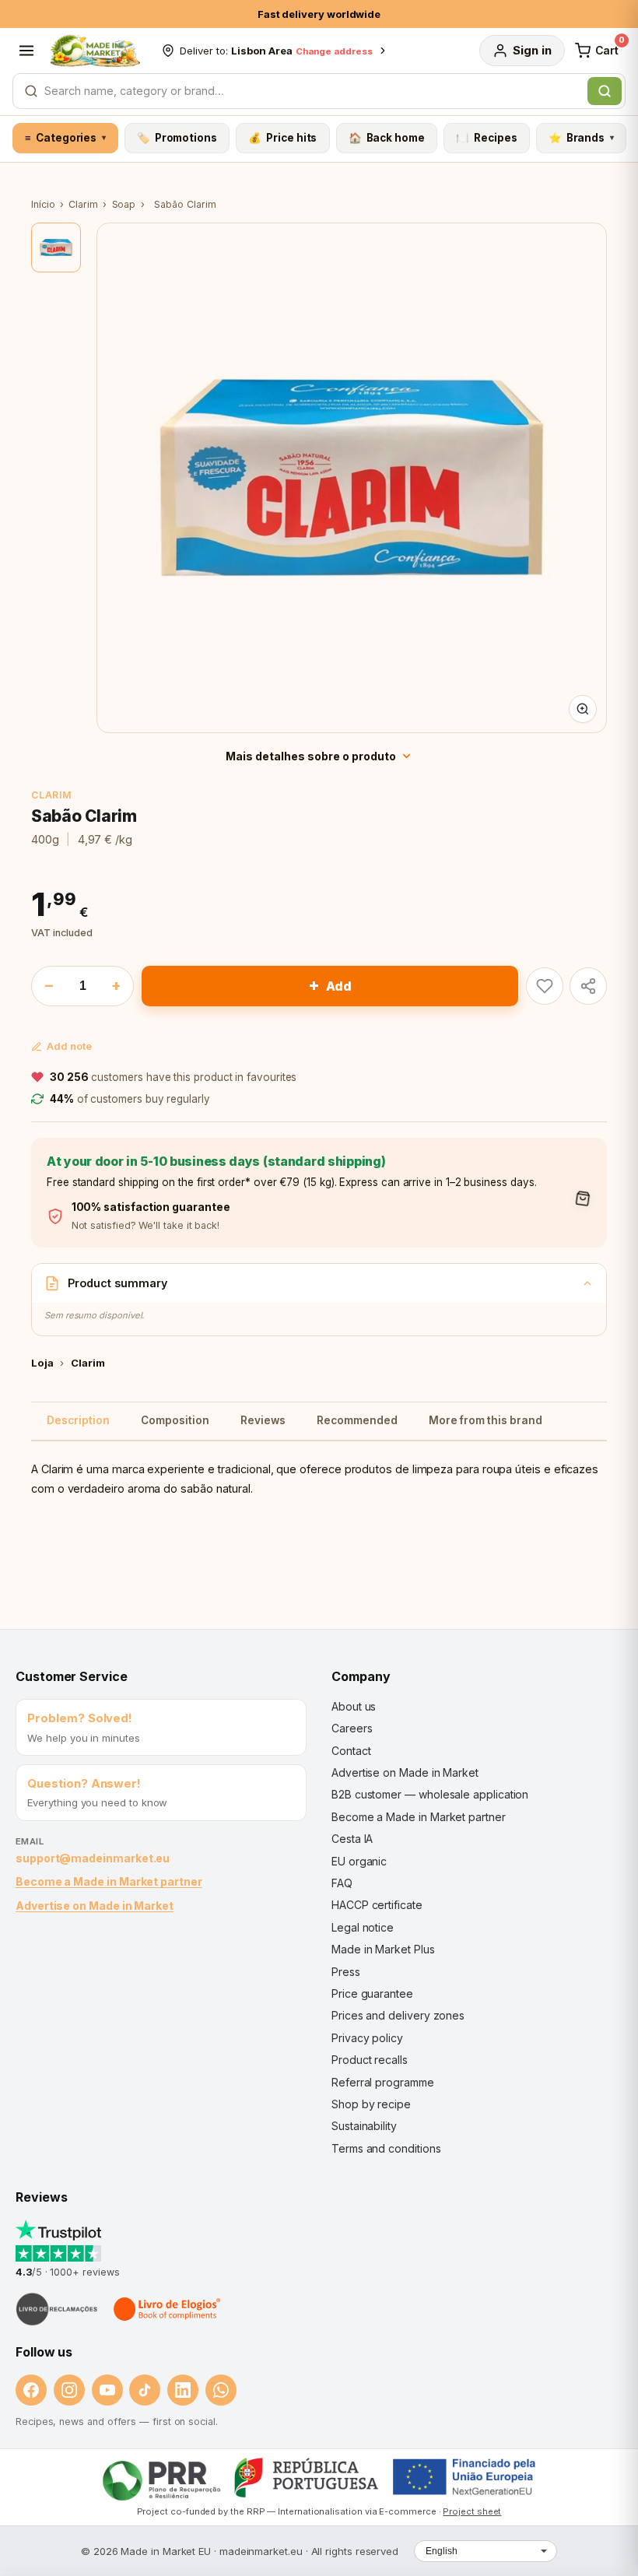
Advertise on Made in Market (95, 1906)
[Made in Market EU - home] (95, 51)
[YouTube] (107, 2390)
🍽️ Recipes (486, 138)
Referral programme (383, 2082)
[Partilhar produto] (588, 986)
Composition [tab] (175, 1420)
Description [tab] (78, 1420)
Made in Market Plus (383, 1949)
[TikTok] (145, 2390)
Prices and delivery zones (398, 2015)
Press (346, 1972)
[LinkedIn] (183, 2390)
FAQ (342, 1883)
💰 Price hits (282, 138)
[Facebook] (31, 2390)
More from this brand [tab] (486, 1420)
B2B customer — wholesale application (430, 1794)
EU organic (359, 1861)
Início (43, 204)
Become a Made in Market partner (109, 1881)
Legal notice (363, 1927)
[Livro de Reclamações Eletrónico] (57, 2309)
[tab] (56, 247)
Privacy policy (367, 2038)
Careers (352, 1728)
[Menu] (26, 51)
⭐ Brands (581, 138)
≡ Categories (65, 138)
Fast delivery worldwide (319, 14)
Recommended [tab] (357, 1420)
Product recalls (370, 2060)
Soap (124, 204)
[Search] (605, 91)
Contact (351, 1751)
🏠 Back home (387, 138)
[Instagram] (69, 2390)
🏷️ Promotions (177, 138)
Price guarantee (372, 1993)
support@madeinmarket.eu (93, 1858)
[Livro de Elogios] (168, 2309)
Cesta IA (352, 1839)
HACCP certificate (377, 1905)
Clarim (83, 204)
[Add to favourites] (545, 986)
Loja (42, 1363)
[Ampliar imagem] (583, 709)
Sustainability (364, 2126)
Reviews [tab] (263, 1420)
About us (354, 1706)
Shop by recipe (371, 2104)
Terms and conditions (386, 2148)
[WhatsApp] (221, 2390)
